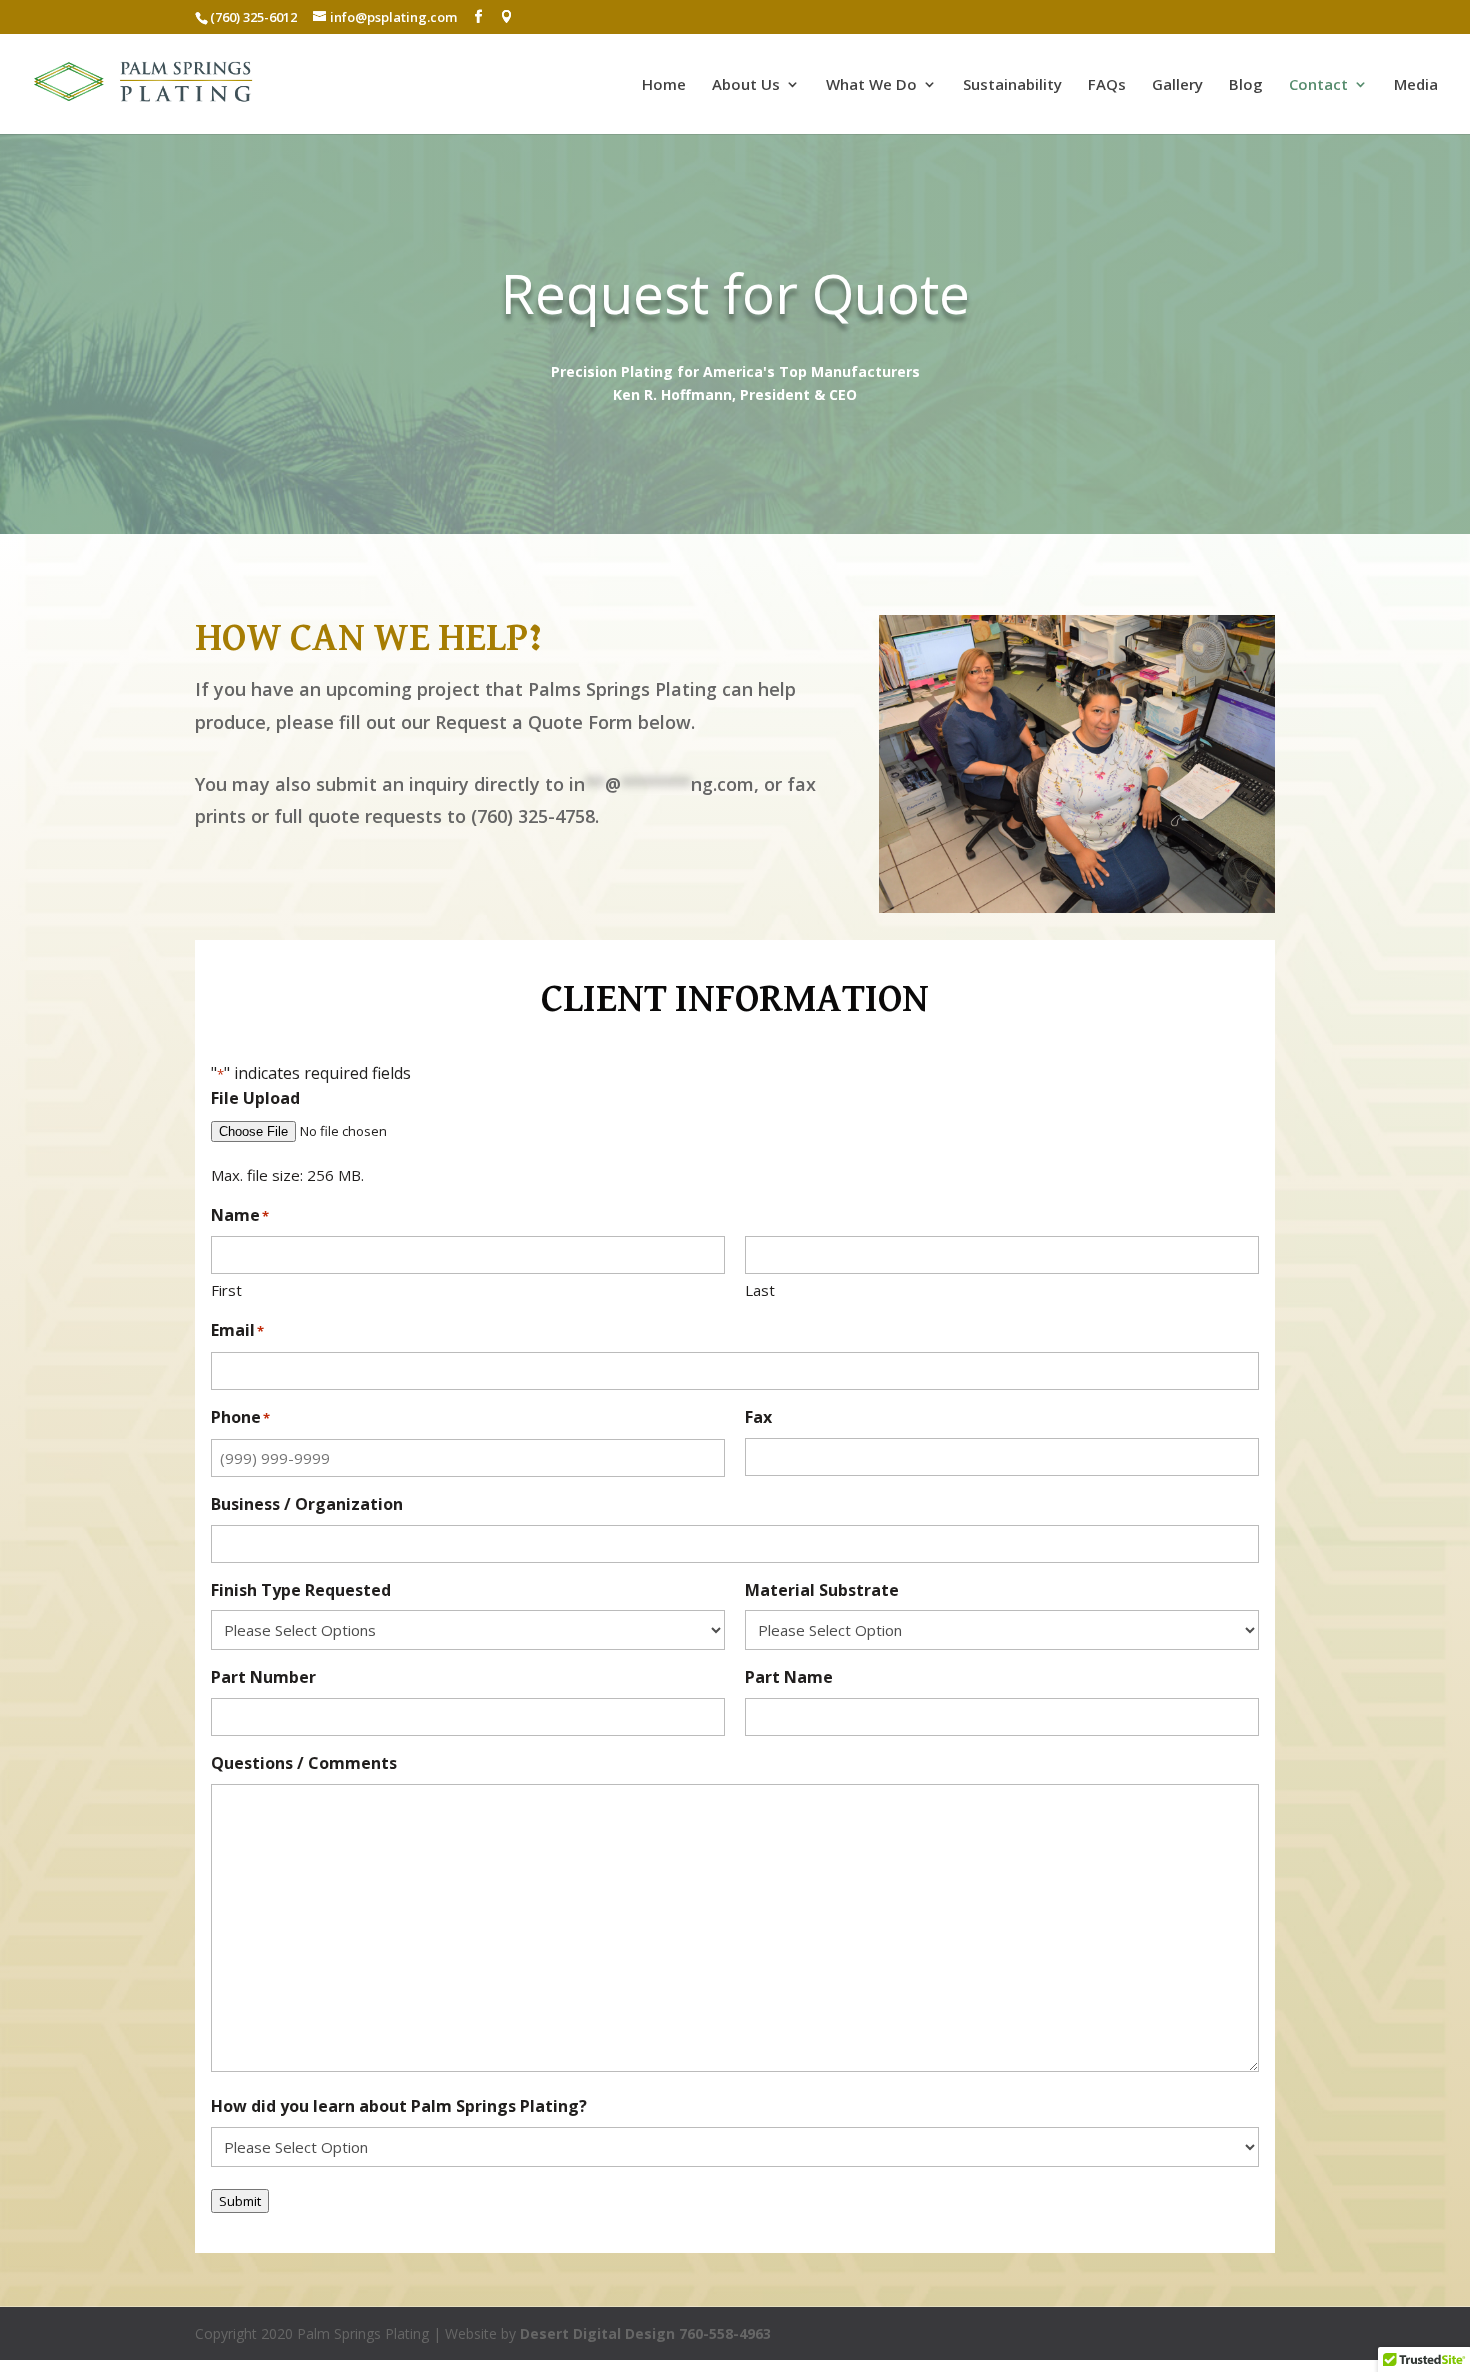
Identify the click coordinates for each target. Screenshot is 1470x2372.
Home (664, 85)
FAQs (1107, 85)
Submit (240, 2201)
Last (760, 1290)
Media (1416, 85)
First (226, 1290)
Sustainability (1012, 85)
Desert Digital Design (597, 2333)
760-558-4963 (725, 2333)
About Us (746, 85)
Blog (1246, 85)
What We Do (871, 85)
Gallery (1177, 85)
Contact (1318, 85)
